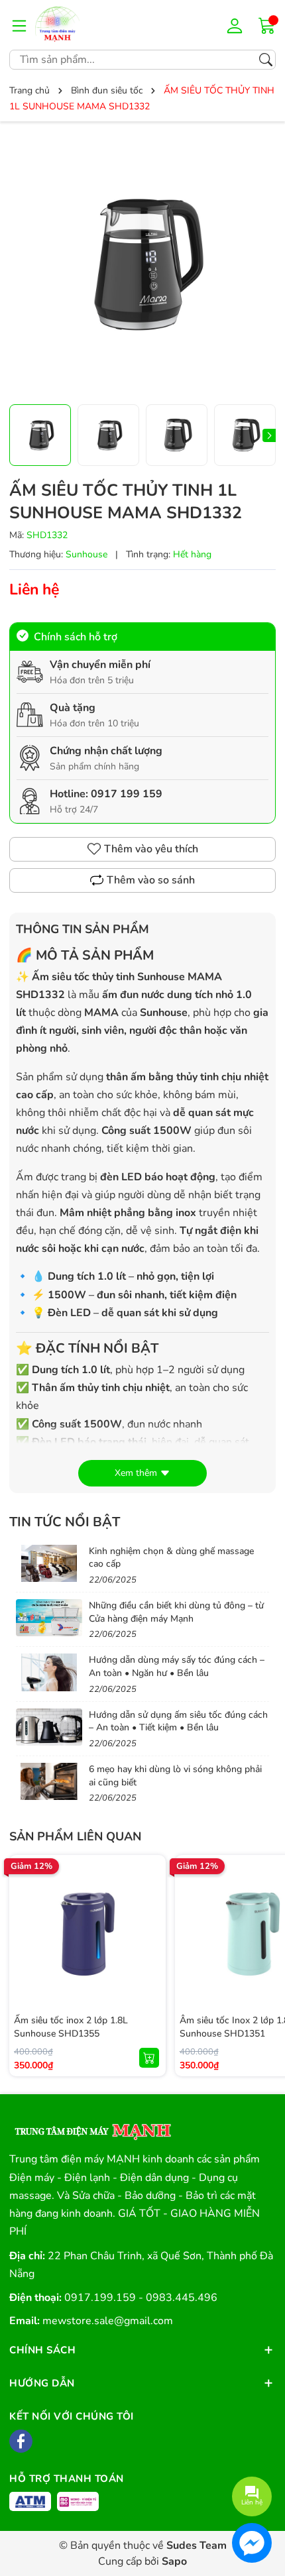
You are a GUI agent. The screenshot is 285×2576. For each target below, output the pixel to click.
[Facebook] (21, 2441)
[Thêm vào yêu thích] (149, 1932)
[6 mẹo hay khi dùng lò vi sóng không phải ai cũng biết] (49, 1781)
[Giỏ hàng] (267, 25)
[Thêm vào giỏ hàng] (149, 2058)
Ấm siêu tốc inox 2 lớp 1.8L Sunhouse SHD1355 (71, 2027)
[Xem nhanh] (149, 1905)
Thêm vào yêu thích (151, 849)
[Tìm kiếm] (266, 60)
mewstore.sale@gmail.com (108, 2321)
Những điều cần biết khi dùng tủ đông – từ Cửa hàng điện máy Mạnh (176, 1612)
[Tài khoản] (237, 25)
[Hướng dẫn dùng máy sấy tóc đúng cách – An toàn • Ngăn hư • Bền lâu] (49, 1672)
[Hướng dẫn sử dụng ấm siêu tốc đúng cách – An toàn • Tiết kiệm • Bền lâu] (49, 1727)
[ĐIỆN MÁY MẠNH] (75, 25)
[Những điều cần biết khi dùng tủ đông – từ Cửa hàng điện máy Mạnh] (49, 1618)
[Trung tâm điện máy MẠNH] (92, 2127)
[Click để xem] (142, 264)
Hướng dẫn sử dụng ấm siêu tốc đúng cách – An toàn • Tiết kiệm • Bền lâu (178, 1721)
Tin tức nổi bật (65, 1522)
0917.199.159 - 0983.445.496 (141, 2298)
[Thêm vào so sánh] (149, 1960)
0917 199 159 (127, 794)
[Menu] (19, 25)
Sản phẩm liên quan (75, 1836)
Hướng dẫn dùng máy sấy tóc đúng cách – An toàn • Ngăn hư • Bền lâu (177, 1666)
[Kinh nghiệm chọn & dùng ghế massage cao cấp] (49, 1563)
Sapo (174, 2561)
